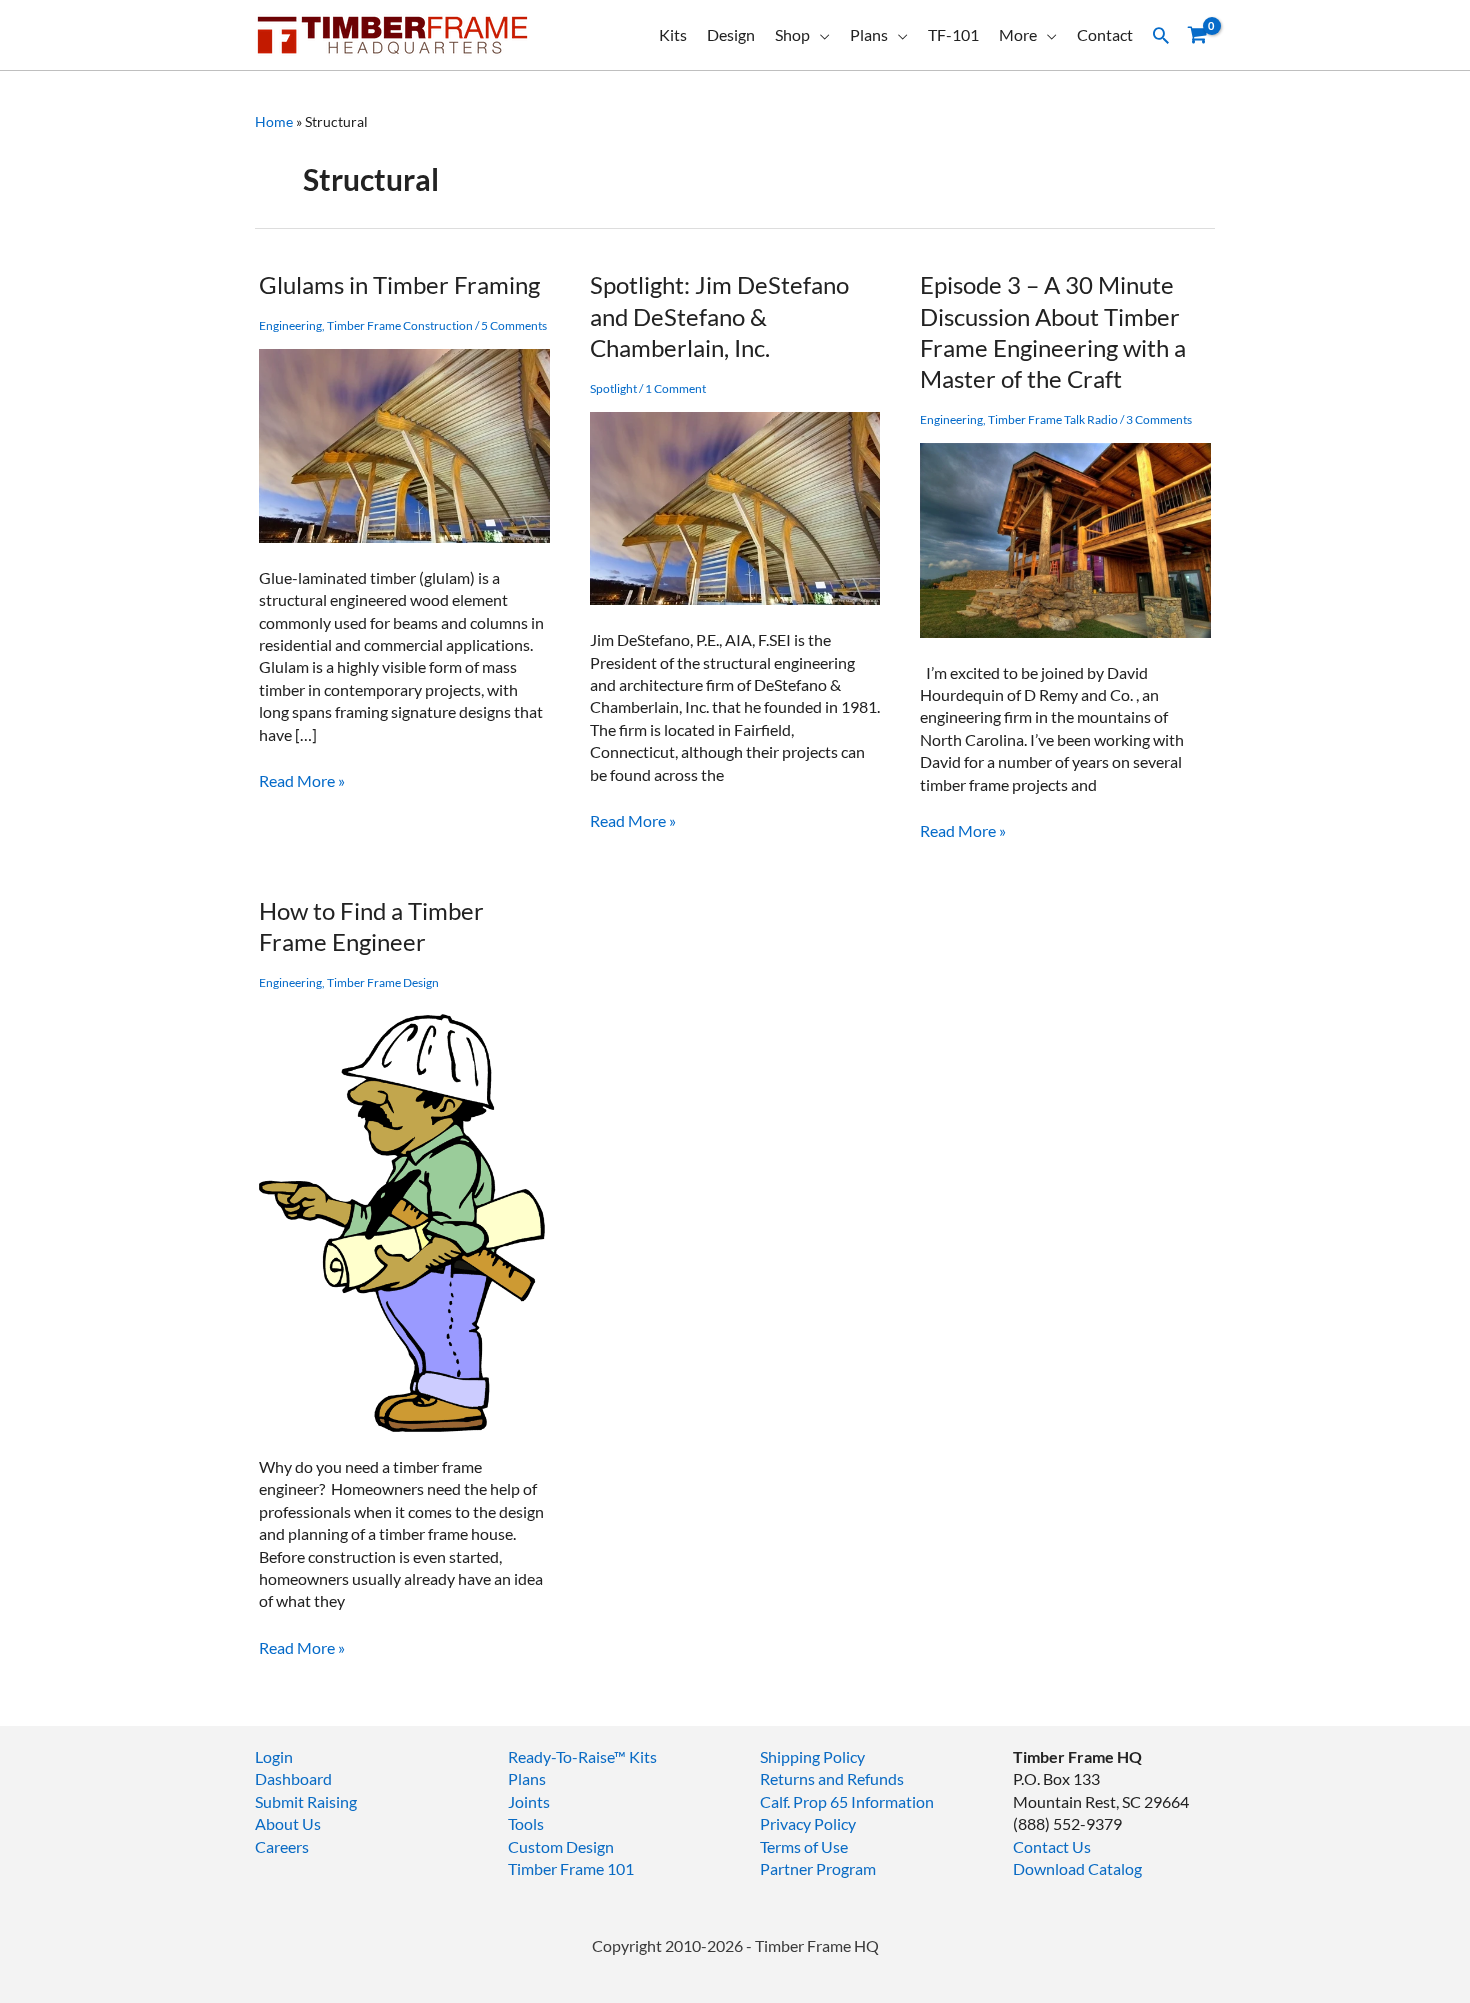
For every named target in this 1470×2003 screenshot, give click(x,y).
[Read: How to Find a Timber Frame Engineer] (404, 1216)
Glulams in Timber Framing (399, 284)
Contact (1105, 34)
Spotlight (613, 388)
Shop (792, 34)
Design (731, 34)
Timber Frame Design (383, 982)
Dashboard (293, 1778)
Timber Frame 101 (571, 1868)
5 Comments (514, 325)
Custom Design (561, 1846)
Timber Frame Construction (400, 325)
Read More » (302, 781)
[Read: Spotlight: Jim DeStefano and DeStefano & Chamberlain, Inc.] (735, 505)
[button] (1161, 35)
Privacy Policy (808, 1823)
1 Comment (675, 388)
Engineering (290, 325)
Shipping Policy (812, 1756)
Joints (529, 1801)
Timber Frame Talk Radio (1053, 419)
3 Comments (1159, 419)
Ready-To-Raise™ (567, 1756)
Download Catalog (1077, 1868)
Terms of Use (804, 1846)
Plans (869, 34)
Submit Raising (306, 1801)
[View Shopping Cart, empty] (1197, 35)
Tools (526, 1823)
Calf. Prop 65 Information (847, 1801)
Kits (673, 34)
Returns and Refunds (832, 1778)
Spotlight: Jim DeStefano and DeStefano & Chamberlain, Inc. (719, 315)
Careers (282, 1846)
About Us (288, 1823)
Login (274, 1756)
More (1018, 34)
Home (274, 121)
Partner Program (818, 1868)
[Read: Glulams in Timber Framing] (404, 443)
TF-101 (953, 34)
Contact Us (1052, 1846)
